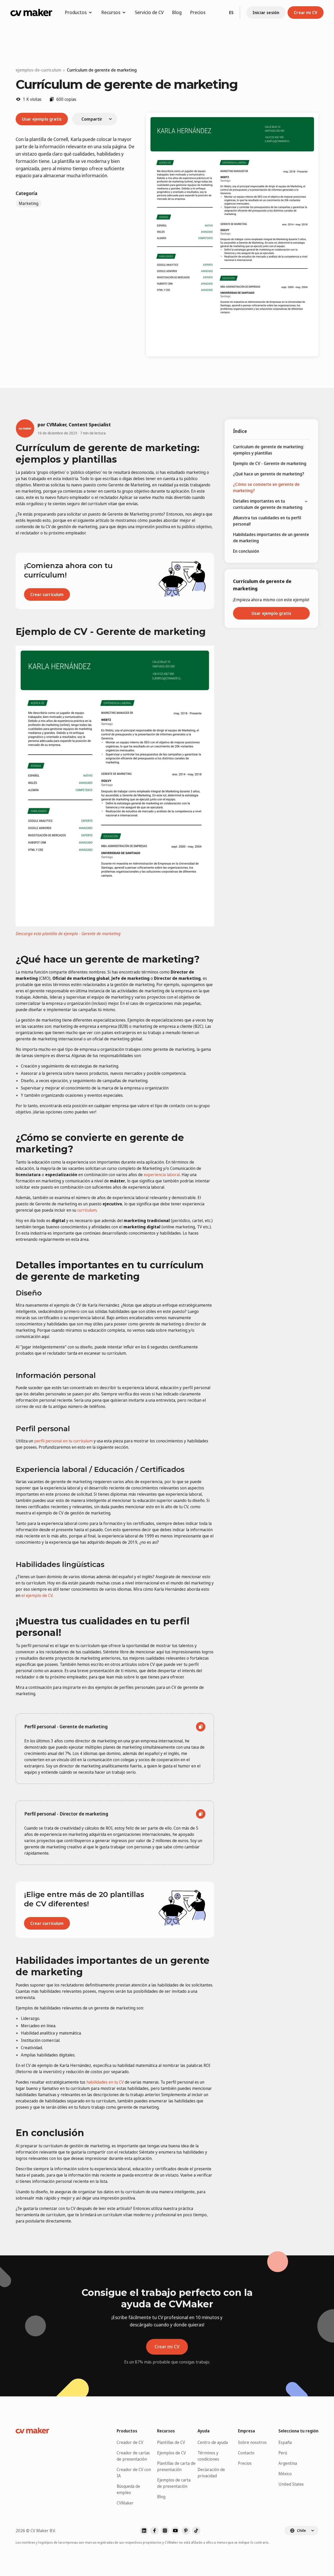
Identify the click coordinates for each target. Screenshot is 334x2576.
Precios (198, 12)
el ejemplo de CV (37, 1595)
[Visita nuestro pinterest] (186, 2531)
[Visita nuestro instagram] (165, 2531)
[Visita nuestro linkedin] (144, 2531)
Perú (283, 2453)
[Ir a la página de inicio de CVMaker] (31, 13)
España (285, 2442)
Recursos (111, 12)
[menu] (271, 499)
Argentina (288, 2463)
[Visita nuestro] (196, 2531)
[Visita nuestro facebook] (154, 2531)
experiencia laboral (162, 1175)
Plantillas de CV (171, 2442)
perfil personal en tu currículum (63, 1441)
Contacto (246, 2453)
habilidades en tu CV (105, 2082)
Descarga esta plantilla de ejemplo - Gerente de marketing (68, 934)
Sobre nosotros (252, 2442)
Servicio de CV (149, 12)
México (285, 2474)
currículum (87, 1210)
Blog (177, 12)
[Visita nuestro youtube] (175, 2531)
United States (291, 2484)
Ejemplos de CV (171, 2453)
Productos (76, 12)
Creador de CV (130, 2442)
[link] (102, 70)
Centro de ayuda (213, 2442)
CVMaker (125, 2503)
